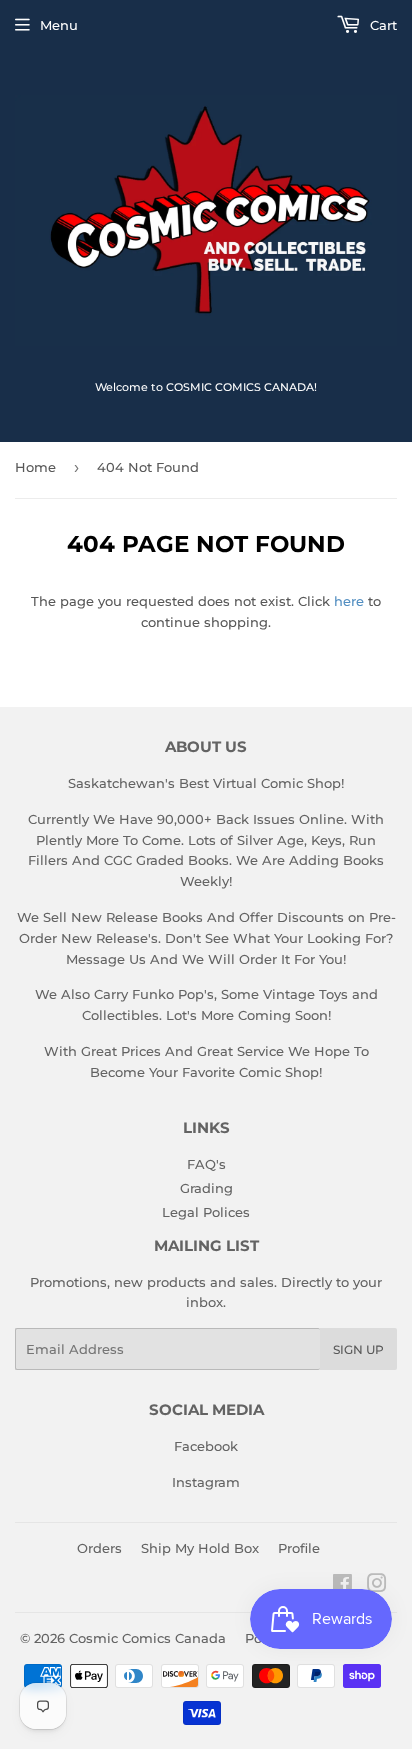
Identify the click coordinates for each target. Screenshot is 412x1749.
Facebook (206, 1446)
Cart (381, 25)
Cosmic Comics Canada (147, 1638)
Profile (299, 1548)
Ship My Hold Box (200, 1548)
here (349, 601)
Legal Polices (206, 1212)
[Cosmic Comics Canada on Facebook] (342, 1586)
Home (35, 467)
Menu (59, 25)
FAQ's (206, 1164)
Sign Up (358, 1349)
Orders (99, 1548)
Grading (206, 1188)
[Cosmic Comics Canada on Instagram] (377, 1586)
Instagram (206, 1482)
